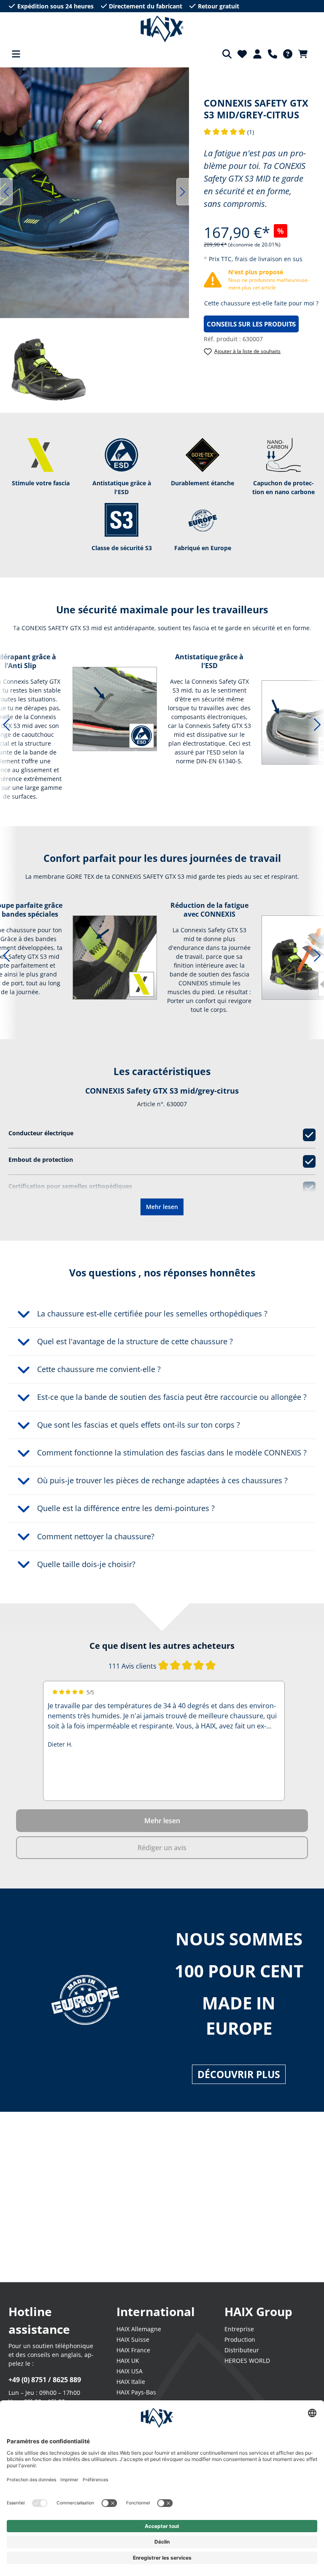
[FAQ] (288, 54)
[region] (94, 192)
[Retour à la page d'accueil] (162, 29)
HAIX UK (128, 2361)
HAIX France (133, 2350)
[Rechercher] (227, 54)
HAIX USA (130, 2371)
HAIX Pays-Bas (136, 2392)
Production (240, 2339)
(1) (229, 132)
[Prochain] (183, 192)
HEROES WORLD (247, 2361)
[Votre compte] (257, 54)
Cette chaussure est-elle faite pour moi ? (261, 303)
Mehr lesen (162, 1207)
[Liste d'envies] (242, 54)
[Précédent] (6, 192)
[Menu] (16, 54)
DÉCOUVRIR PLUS (239, 2074)
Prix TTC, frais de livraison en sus (256, 259)
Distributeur (242, 2350)
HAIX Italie (131, 2382)
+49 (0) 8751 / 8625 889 (45, 2380)
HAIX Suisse (133, 2339)
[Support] (273, 54)
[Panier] (305, 54)
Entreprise (239, 2329)
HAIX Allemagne (139, 2329)
